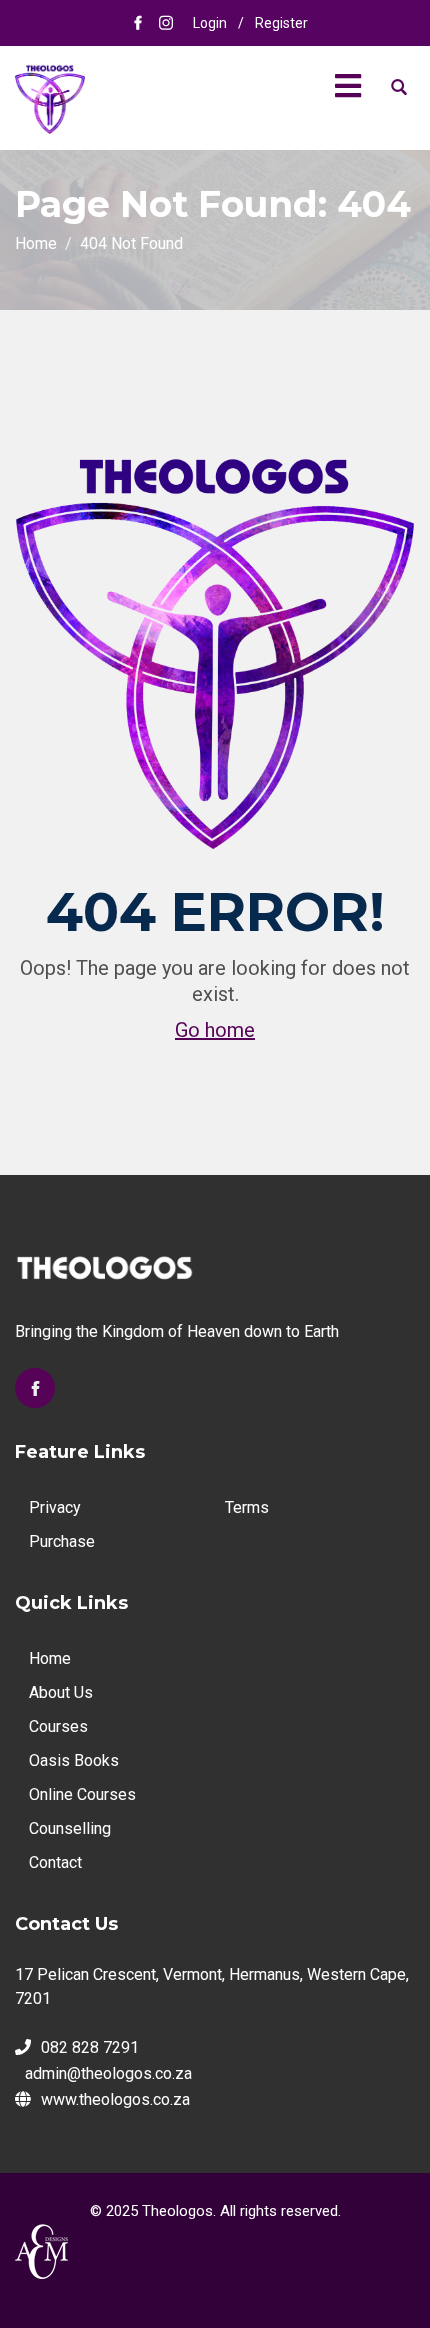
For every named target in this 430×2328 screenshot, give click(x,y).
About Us (61, 1692)
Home (50, 1658)
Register (281, 23)
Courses (58, 1726)
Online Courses (82, 1794)
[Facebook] (35, 1388)
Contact (55, 1862)
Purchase (62, 1541)
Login (210, 23)
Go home (215, 1030)
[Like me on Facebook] (138, 23)
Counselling (70, 1828)
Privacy (55, 1507)
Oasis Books (74, 1760)
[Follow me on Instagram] (166, 23)
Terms (247, 1507)
